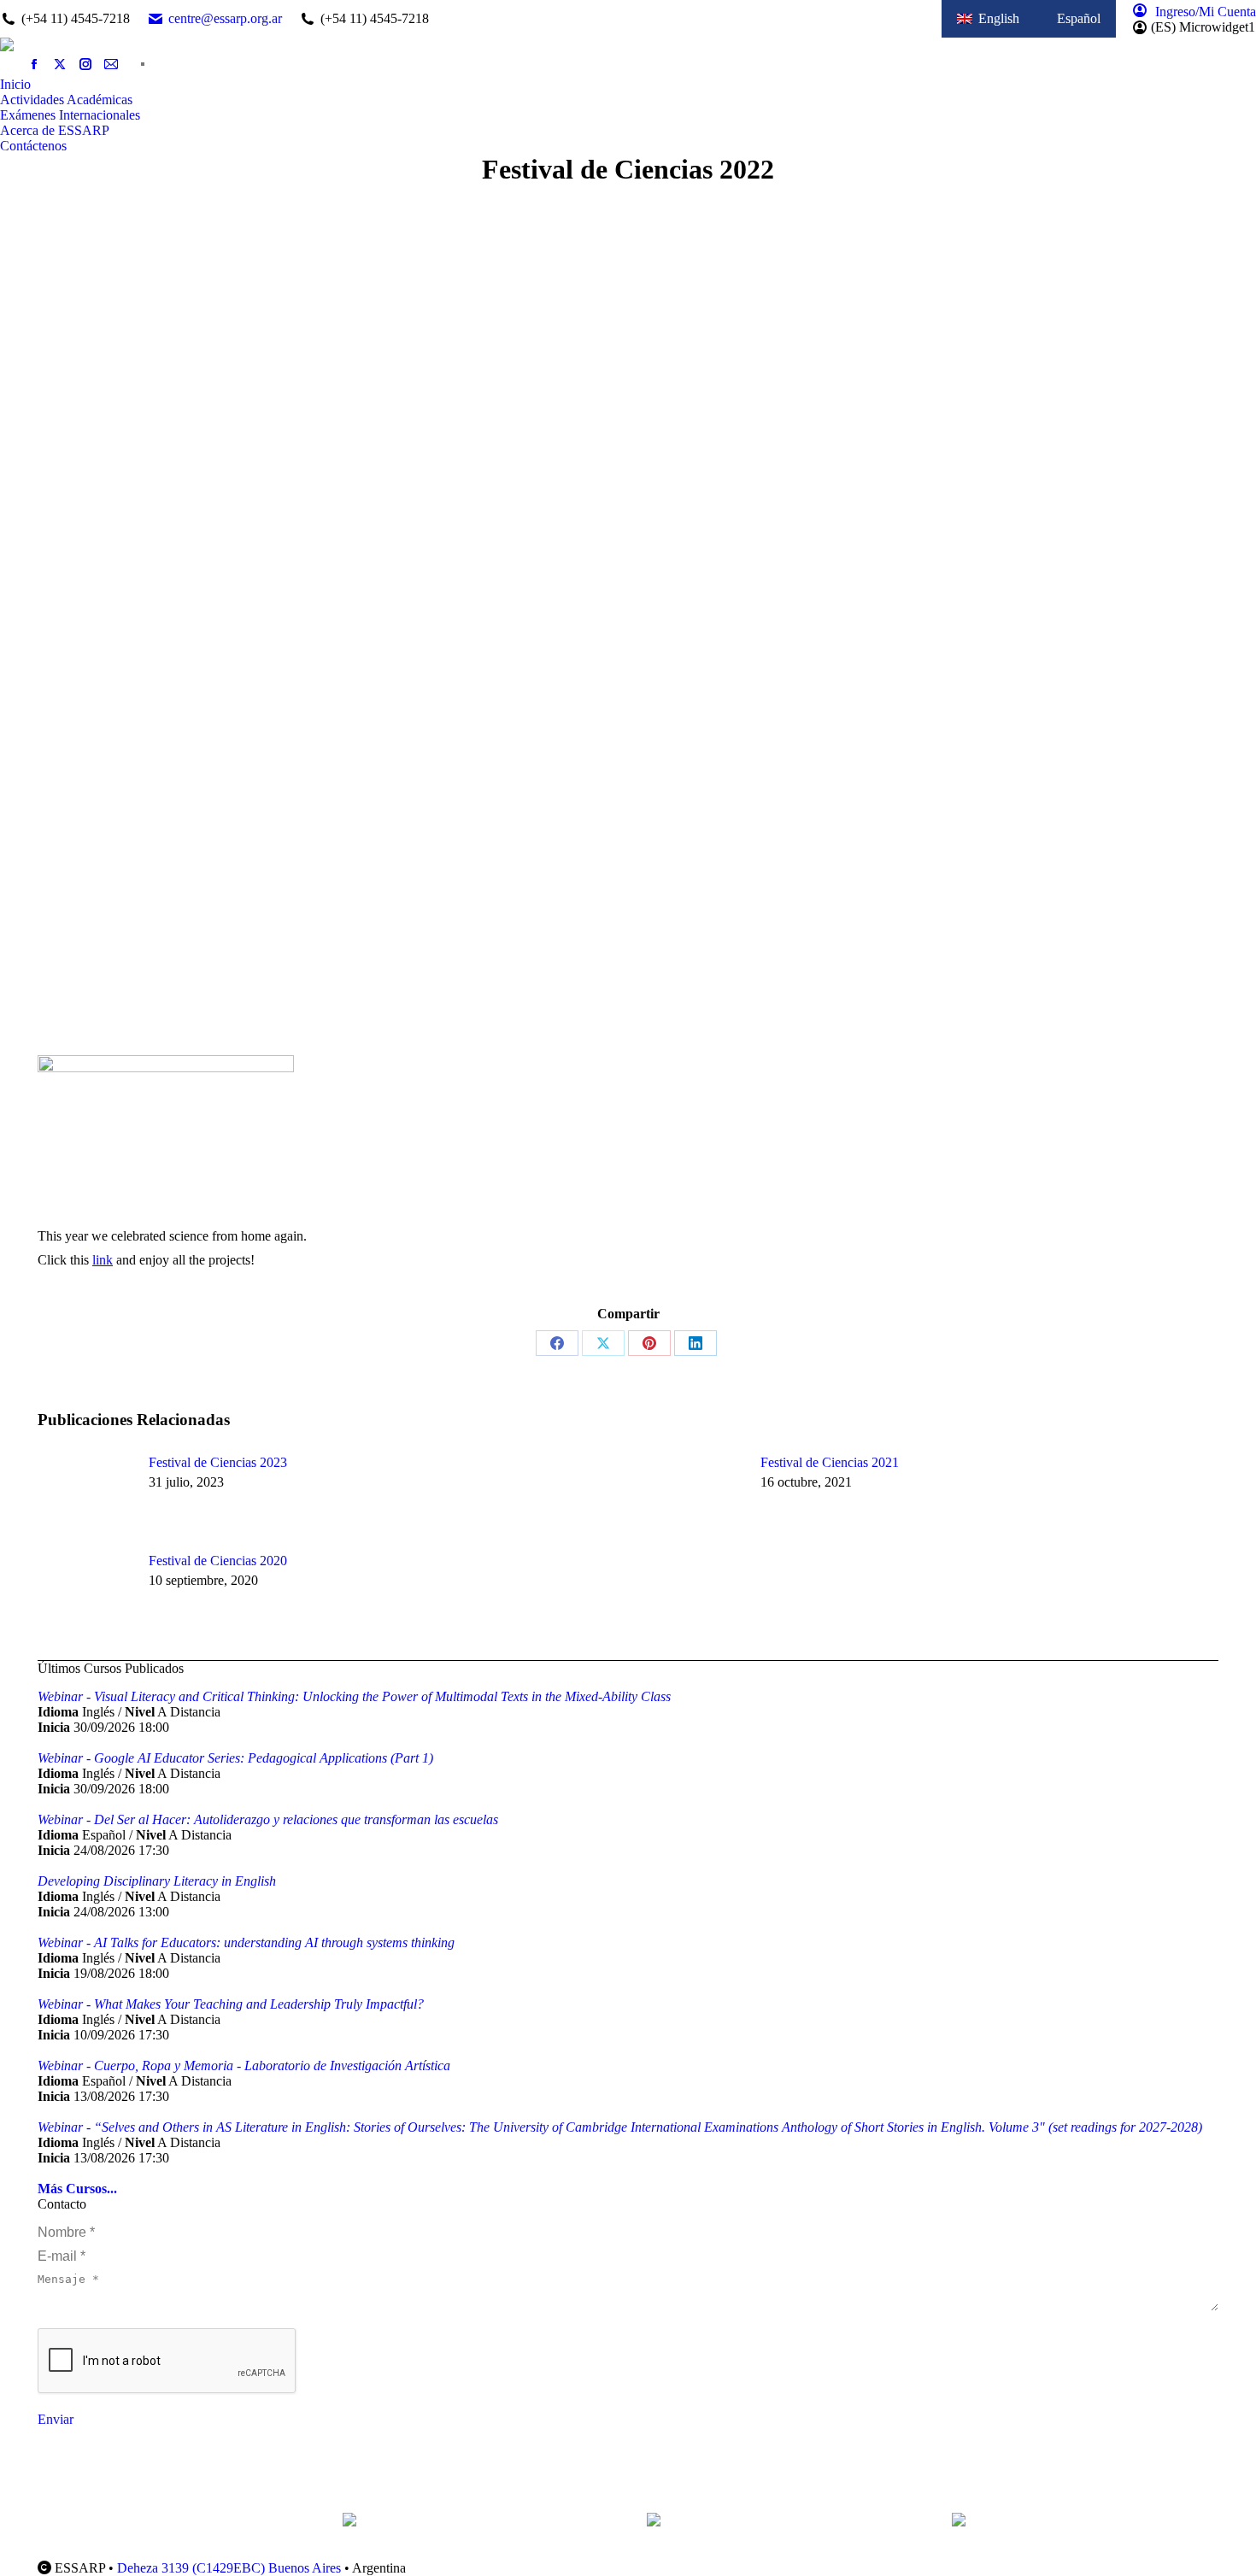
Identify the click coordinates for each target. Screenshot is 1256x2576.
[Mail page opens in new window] (111, 64)
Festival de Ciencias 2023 (218, 1462)
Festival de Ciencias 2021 (830, 1462)
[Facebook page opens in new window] (34, 64)
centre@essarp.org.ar (225, 18)
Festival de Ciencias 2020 (218, 1561)
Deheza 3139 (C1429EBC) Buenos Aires (229, 2568)
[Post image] (85, 1493)
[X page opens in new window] (60, 64)
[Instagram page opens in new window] (85, 64)
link (103, 1260)
